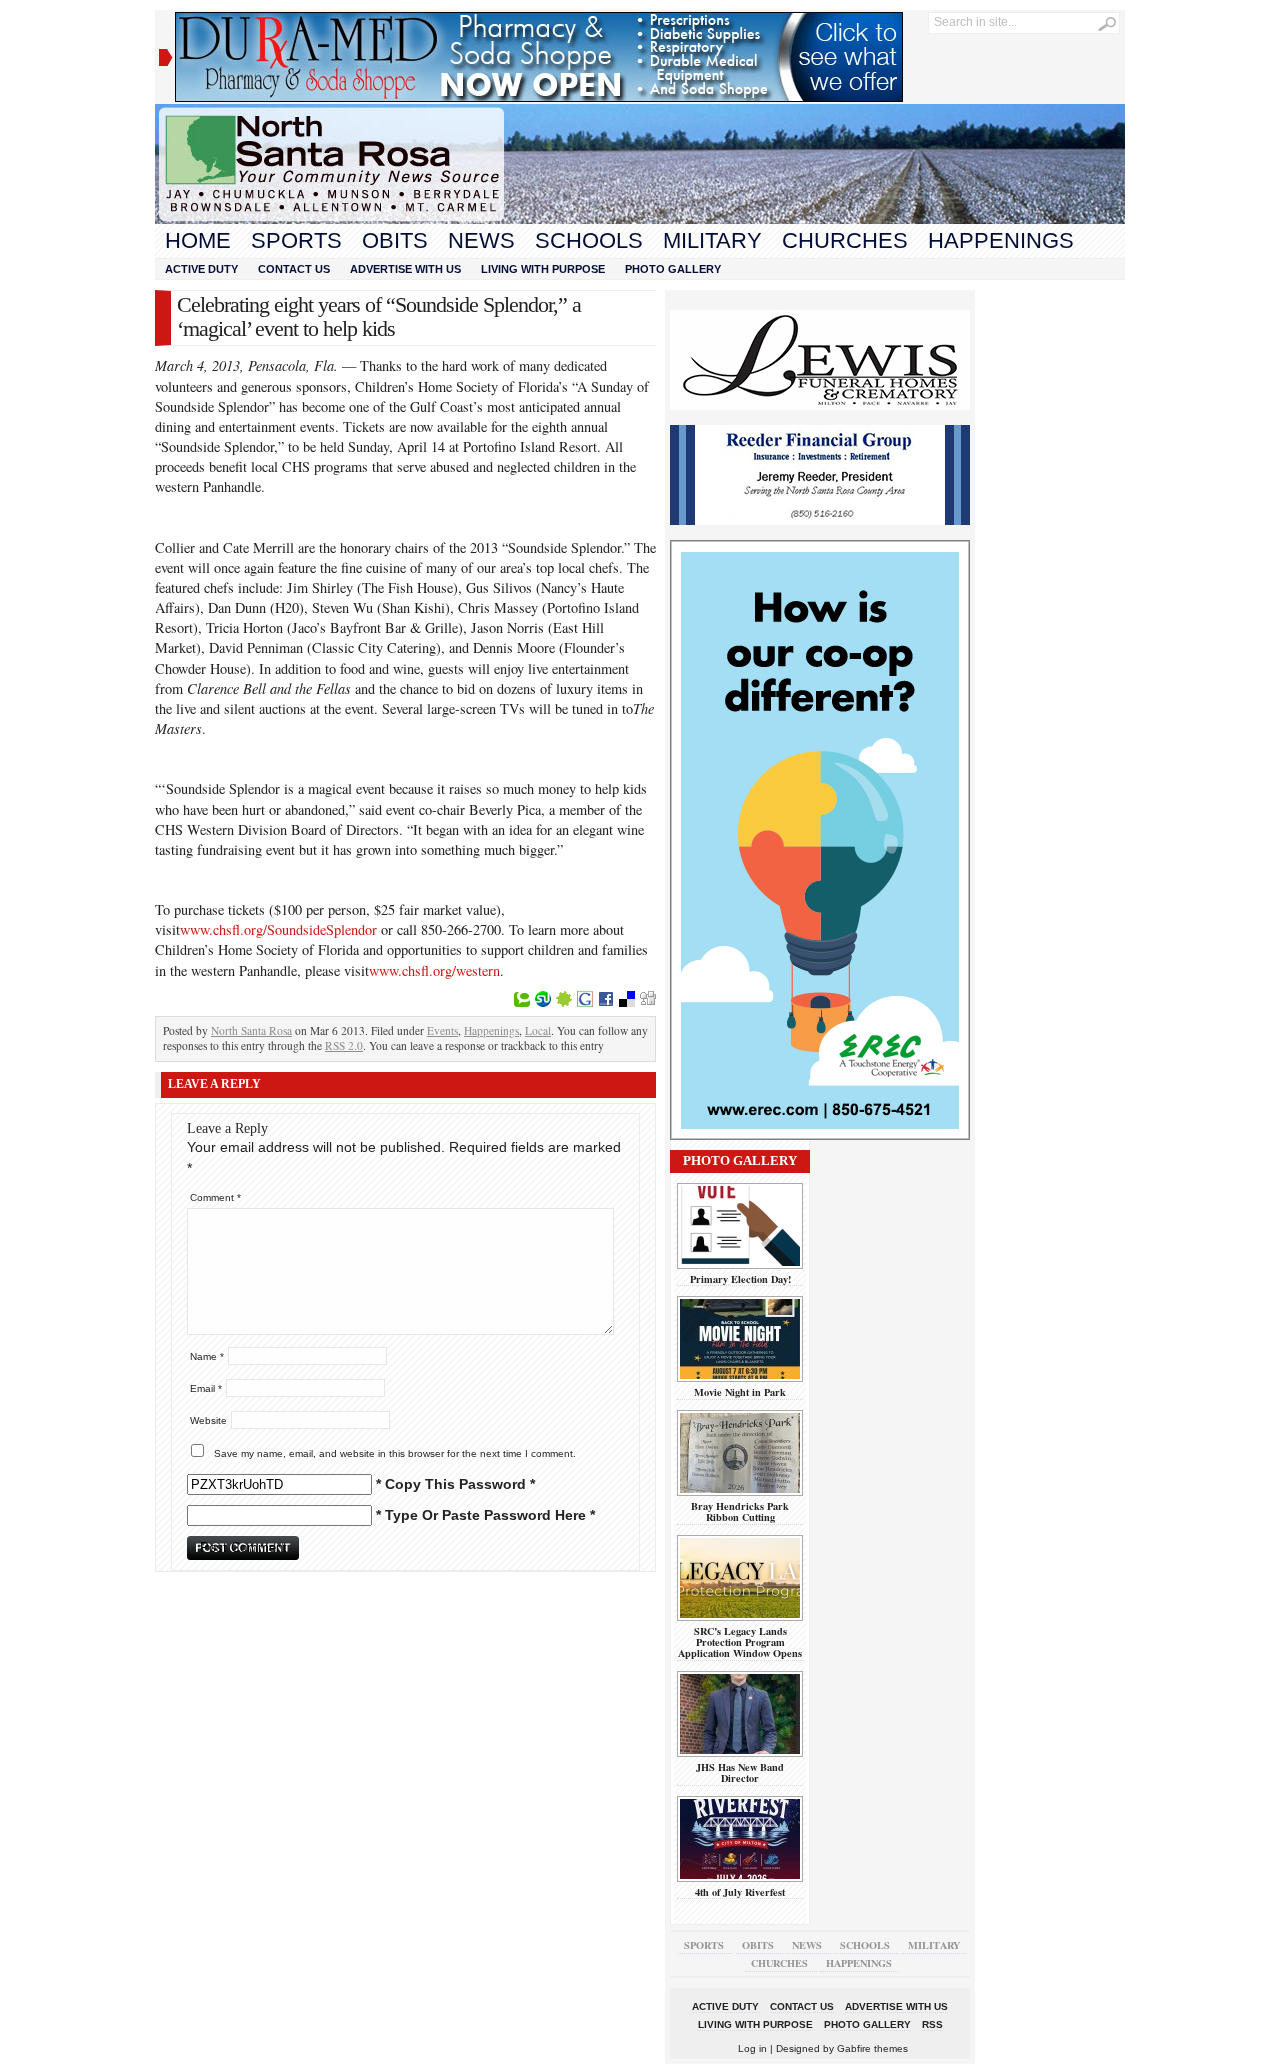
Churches (845, 240)
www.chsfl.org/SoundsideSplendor (278, 929)
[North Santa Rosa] (640, 219)
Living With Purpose (543, 269)
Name (207, 1356)
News (481, 240)
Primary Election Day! (740, 1279)
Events (442, 1030)
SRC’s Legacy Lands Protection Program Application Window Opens (740, 1642)
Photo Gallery (673, 269)
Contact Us (294, 269)
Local (538, 1030)
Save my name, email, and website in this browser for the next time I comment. (395, 1453)
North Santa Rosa (251, 1030)
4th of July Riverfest (740, 1892)
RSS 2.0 (344, 1045)
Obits (395, 240)
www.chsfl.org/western (434, 970)
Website (208, 1420)
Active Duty (201, 269)
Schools (589, 240)
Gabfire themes (872, 2048)
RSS (932, 2024)
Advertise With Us (405, 269)
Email (206, 1388)
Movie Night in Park (740, 1392)
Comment (215, 1197)
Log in (752, 2048)
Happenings (1001, 240)
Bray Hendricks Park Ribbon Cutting (740, 1511)
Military (712, 240)
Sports (296, 240)
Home (198, 240)
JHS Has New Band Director (740, 1772)
